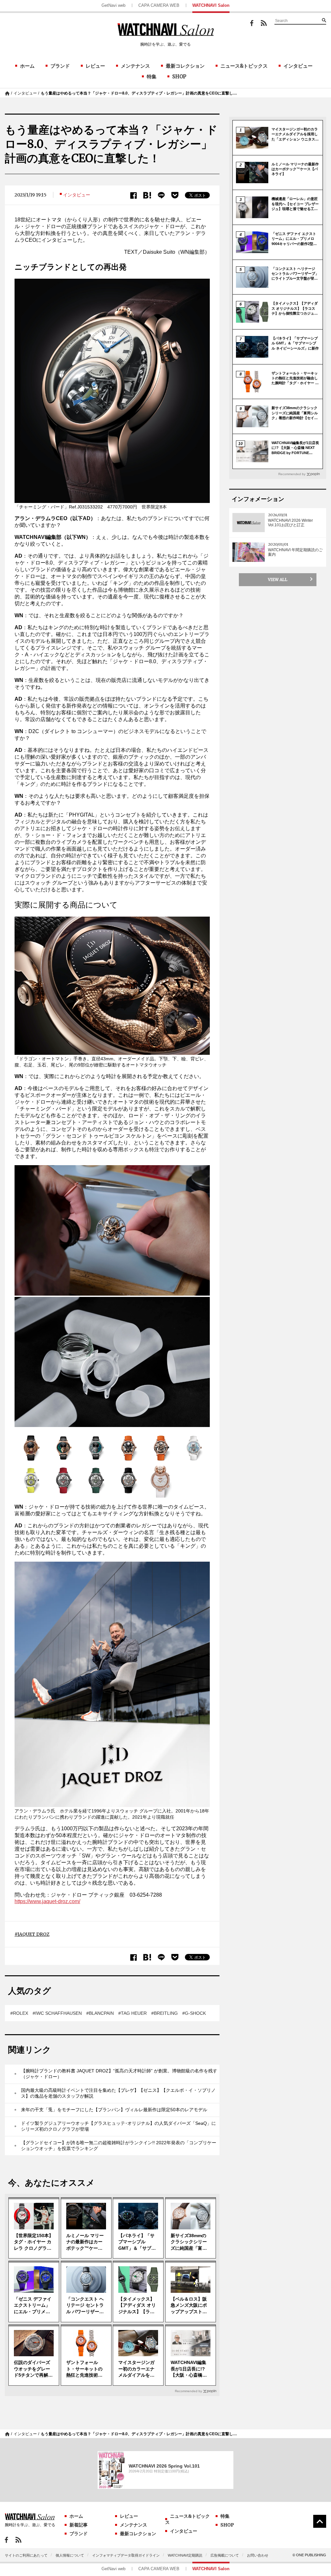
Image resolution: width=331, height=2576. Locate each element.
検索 (324, 20)
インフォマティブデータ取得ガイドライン (126, 2555)
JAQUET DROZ (33, 1934)
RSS (264, 23)
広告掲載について (225, 2555)
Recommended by (188, 2391)
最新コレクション (185, 66)
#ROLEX (19, 2013)
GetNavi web (113, 5)
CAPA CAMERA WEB (159, 5)
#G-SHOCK (194, 2013)
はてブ (147, 195)
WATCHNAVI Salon (211, 5)
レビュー (95, 66)
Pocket (175, 195)
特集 (152, 77)
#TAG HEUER (133, 2013)
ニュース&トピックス (244, 66)
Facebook (252, 23)
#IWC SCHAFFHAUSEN (57, 2013)
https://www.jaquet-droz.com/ (47, 1901)
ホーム (27, 66)
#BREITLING (165, 2013)
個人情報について (70, 2555)
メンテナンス (135, 66)
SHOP (179, 77)
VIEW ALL (278, 580)
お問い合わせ (258, 2555)
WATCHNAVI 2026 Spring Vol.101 (164, 2466)
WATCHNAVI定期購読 (185, 2555)
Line (161, 195)
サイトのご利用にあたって (26, 2555)
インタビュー (298, 66)
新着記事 (79, 2525)
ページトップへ (320, 2521)
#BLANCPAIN (100, 2013)
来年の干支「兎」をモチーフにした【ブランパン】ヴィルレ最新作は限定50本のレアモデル (114, 2110)
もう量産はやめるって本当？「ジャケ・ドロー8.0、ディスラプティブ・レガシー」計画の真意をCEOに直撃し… (139, 93)
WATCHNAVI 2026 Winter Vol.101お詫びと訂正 (290, 523)
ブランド (60, 66)
